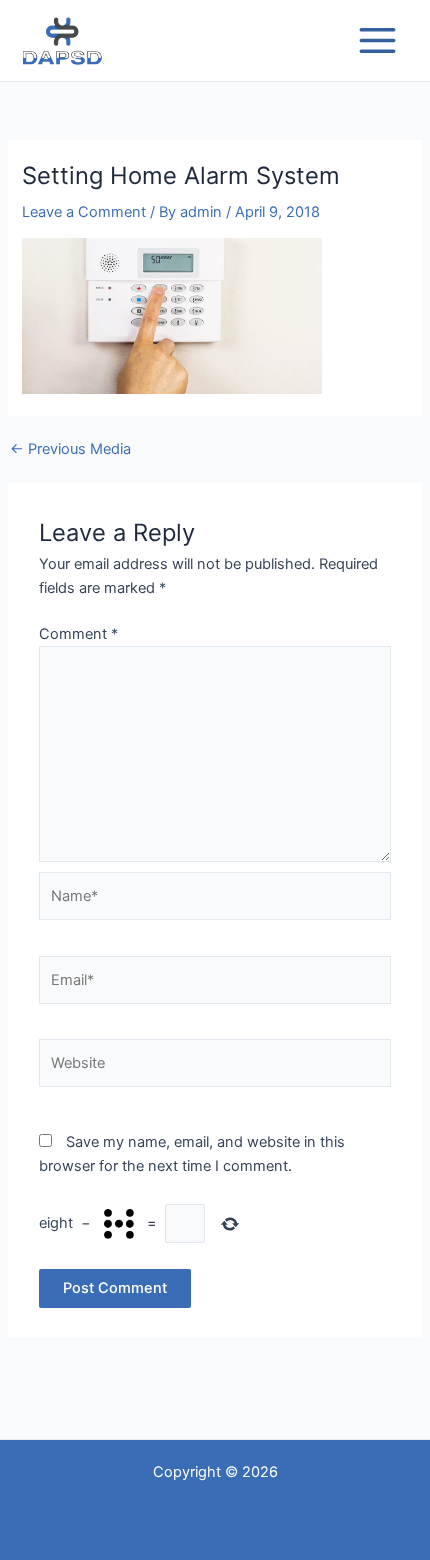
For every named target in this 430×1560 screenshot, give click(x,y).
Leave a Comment (84, 212)
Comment (78, 634)
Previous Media (70, 449)
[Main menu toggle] (377, 40)
